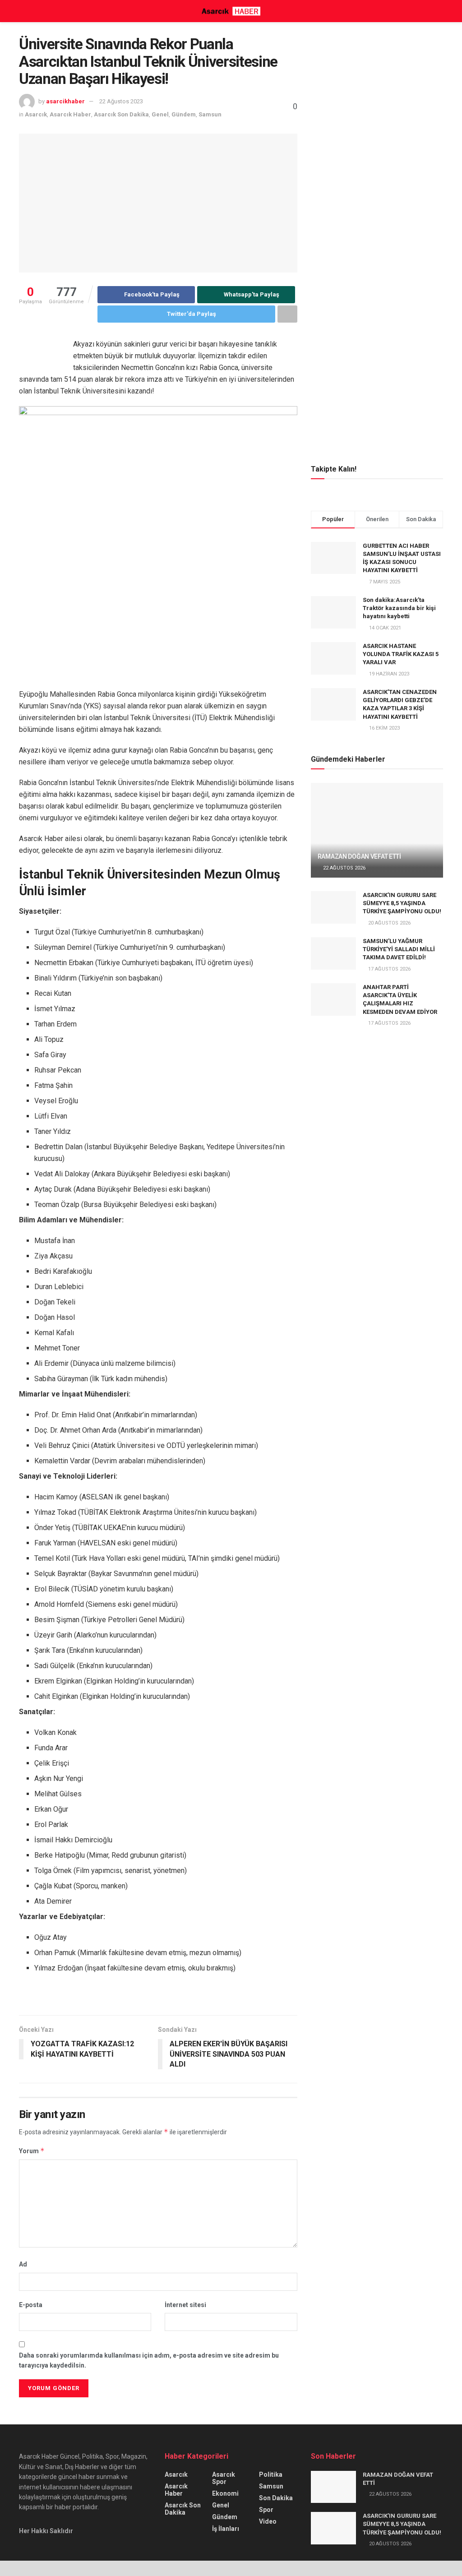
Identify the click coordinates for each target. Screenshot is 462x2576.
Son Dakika (276, 2498)
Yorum (32, 2151)
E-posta (31, 2305)
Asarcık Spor (224, 2478)
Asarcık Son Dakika (121, 114)
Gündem (184, 114)
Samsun (210, 114)
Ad (23, 2264)
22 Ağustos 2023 (121, 101)
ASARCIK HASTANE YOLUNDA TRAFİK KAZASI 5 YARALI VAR (401, 654)
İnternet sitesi (185, 2305)
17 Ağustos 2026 (389, 969)
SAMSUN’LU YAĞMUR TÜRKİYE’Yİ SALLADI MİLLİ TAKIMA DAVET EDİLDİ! (399, 949)
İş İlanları (226, 2529)
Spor (266, 2510)
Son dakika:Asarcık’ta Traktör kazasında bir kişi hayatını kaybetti (399, 608)
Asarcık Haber (70, 114)
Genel (160, 114)
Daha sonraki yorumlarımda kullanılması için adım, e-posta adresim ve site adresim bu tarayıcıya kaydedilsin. (149, 2360)
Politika (271, 2474)
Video (268, 2521)
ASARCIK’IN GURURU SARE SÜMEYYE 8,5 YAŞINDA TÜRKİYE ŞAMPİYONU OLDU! (402, 903)
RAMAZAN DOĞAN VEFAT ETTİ (359, 856)
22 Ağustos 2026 (344, 868)
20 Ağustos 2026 (389, 923)
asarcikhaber (65, 101)
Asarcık (36, 114)
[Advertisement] (379, 92)
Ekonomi (225, 2493)
